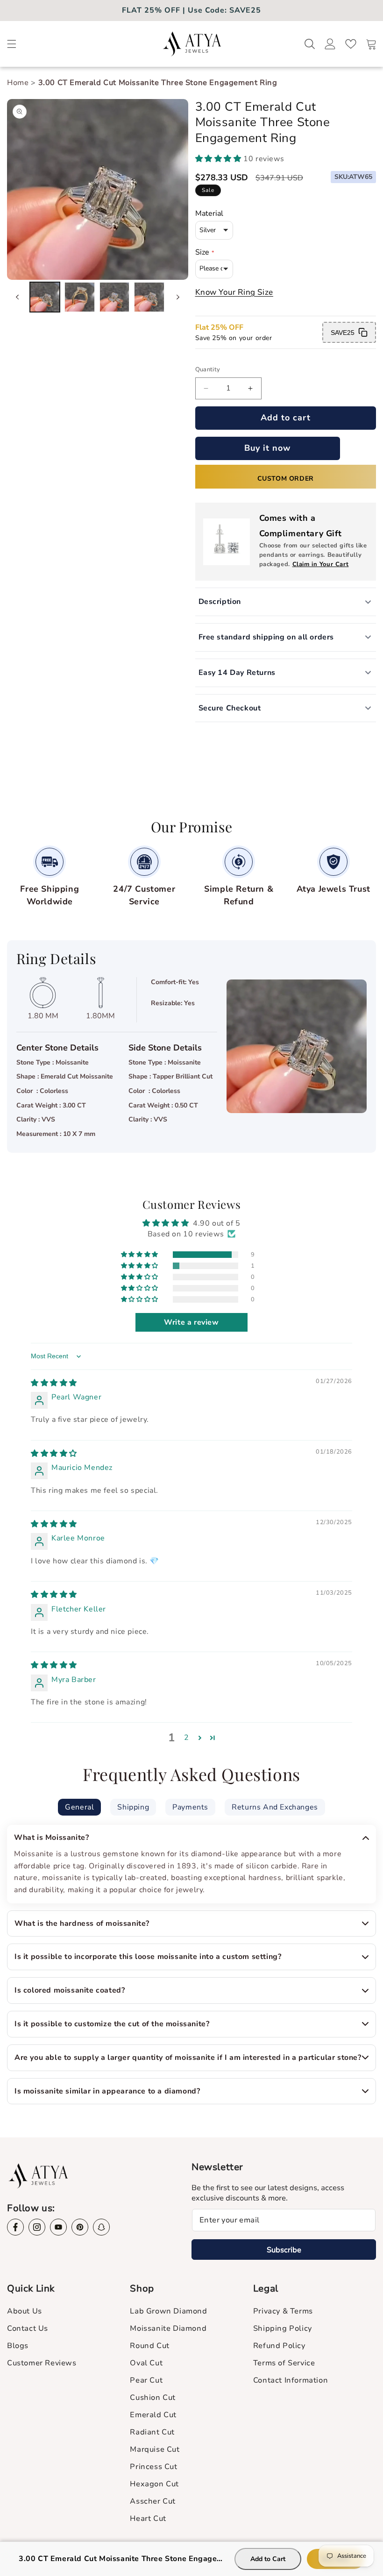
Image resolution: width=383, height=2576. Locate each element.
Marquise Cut (155, 2449)
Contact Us (28, 2328)
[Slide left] (17, 297)
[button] (12, 44)
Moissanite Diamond (168, 2328)
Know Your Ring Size (234, 292)
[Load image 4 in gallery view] (149, 297)
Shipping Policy (283, 2328)
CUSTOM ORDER (286, 479)
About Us (25, 2311)
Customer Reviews (42, 2363)
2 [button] (187, 1738)
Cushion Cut (153, 2398)
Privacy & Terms (283, 2311)
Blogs (18, 2346)
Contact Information (291, 2380)
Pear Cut (146, 2380)
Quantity (208, 369)
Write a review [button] (191, 1322)
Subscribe (284, 2250)
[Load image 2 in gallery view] (79, 297)
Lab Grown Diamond (168, 2311)
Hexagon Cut (154, 2484)
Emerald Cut (153, 2415)
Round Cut (149, 2346)
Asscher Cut (153, 2501)
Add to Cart (268, 2559)
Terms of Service (284, 2363)
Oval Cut (146, 2363)
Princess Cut (153, 2467)
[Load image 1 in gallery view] (45, 297)
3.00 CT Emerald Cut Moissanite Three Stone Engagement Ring (158, 83)
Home (19, 83)
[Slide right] (178, 297)
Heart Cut (148, 2519)
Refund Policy (279, 2346)
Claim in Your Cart (321, 564)
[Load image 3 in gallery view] (114, 297)
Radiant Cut (152, 2432)
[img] (54, 1383)
